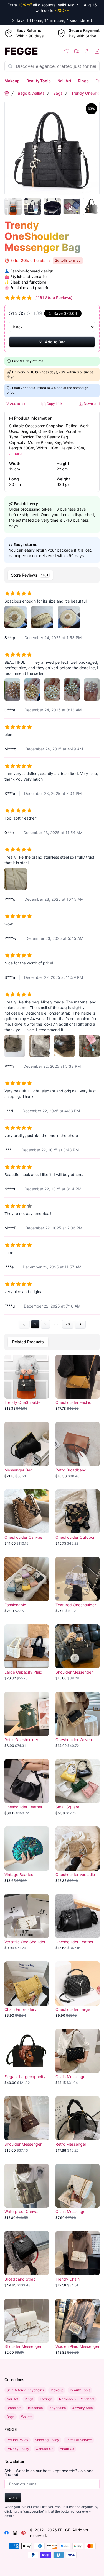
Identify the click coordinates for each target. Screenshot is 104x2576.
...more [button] (15, 453)
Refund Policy (17, 2440)
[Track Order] (77, 51)
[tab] (30, 575)
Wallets (27, 2417)
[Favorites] (67, 51)
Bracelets (14, 2408)
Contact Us (45, 2449)
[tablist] (52, 575)
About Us (67, 2449)
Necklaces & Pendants (77, 2399)
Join (13, 2497)
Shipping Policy (47, 2440)
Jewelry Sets (83, 2408)
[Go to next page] (80, 1324)
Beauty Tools (39, 81)
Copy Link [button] (54, 404)
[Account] (87, 51)
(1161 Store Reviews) (53, 298)
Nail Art (64, 81)
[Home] (7, 93)
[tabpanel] (52, 957)
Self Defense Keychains (25, 2390)
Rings (83, 81)
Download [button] (91, 404)
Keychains (58, 2408)
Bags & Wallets (31, 93)
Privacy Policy (18, 2449)
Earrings (46, 2399)
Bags (58, 93)
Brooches (35, 2408)
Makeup (12, 81)
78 (68, 1324)
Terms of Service (79, 2440)
